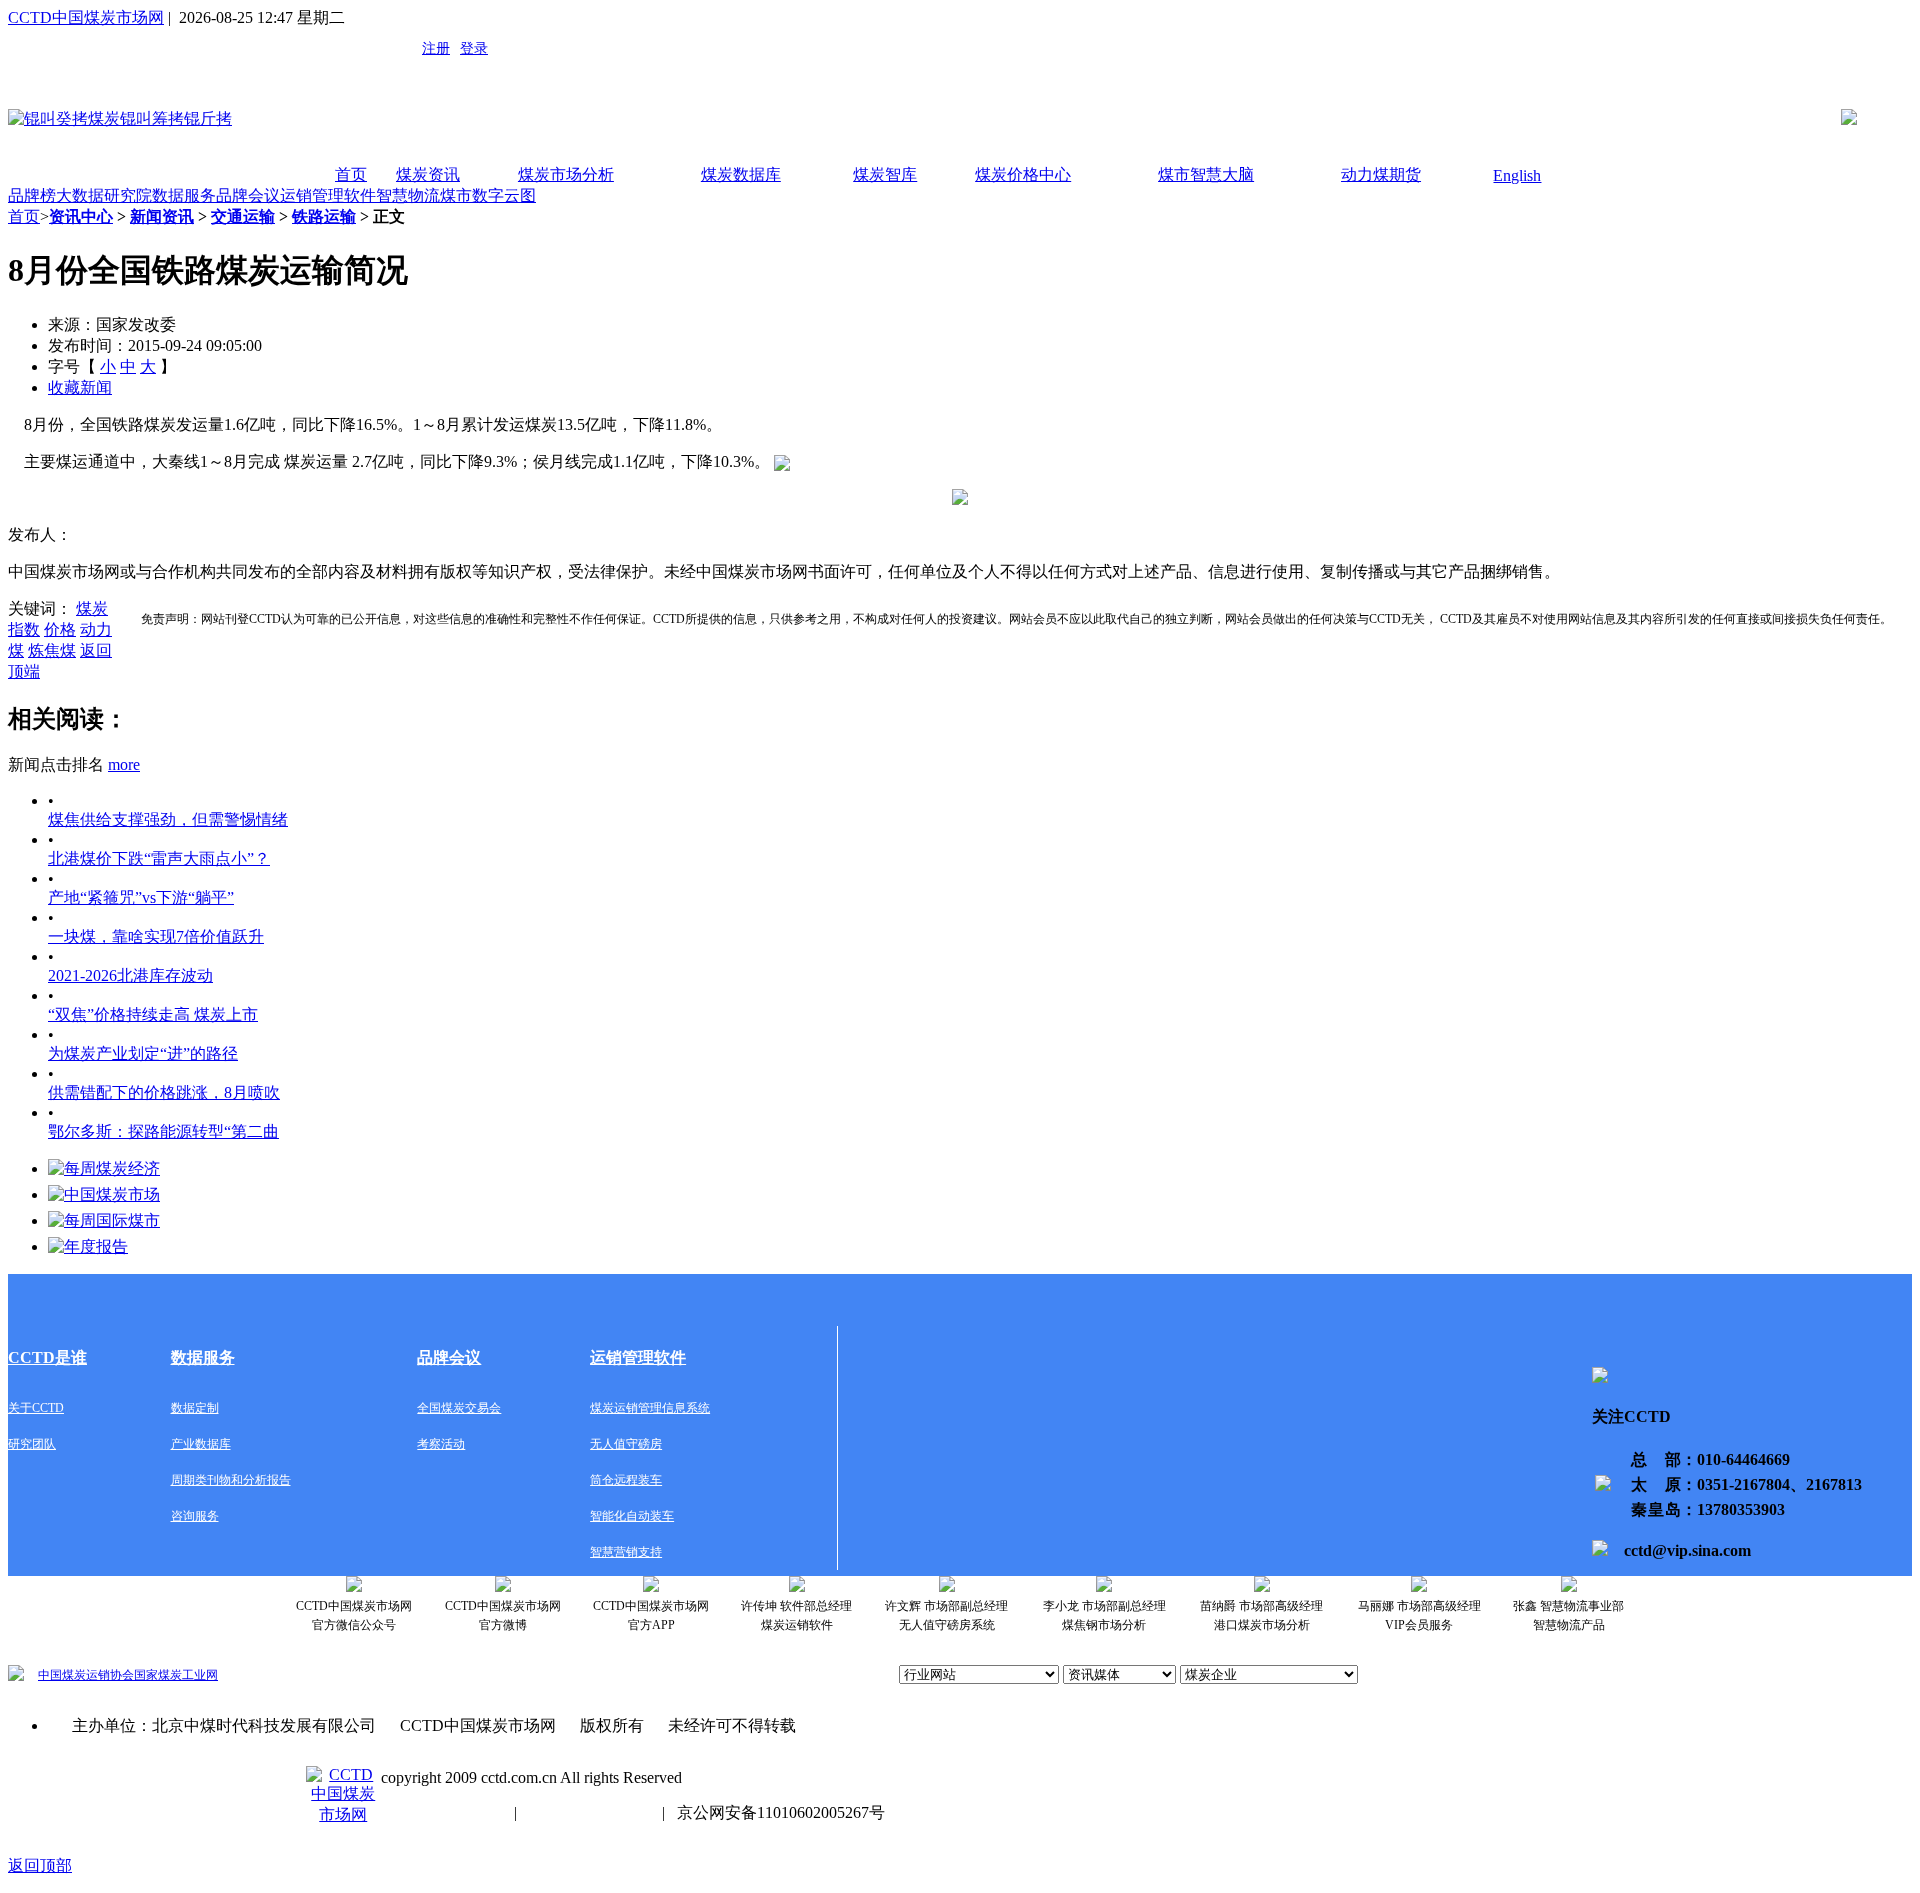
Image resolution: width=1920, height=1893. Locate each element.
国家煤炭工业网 (176, 1675)
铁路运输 (324, 216)
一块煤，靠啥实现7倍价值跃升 (156, 936)
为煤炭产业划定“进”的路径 (143, 1053)
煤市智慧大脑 (1206, 174)
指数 (24, 629)
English (1517, 175)
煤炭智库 (885, 174)
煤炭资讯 (428, 174)
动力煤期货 (1381, 174)
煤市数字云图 (488, 195)
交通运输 (243, 216)
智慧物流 (408, 195)
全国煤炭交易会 (459, 1408)
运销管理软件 (328, 195)
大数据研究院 (104, 195)
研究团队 (32, 1444)
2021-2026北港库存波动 (130, 975)
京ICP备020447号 (441, 1812)
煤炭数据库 (741, 174)
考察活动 (441, 1444)
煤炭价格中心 (1023, 174)
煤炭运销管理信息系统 (650, 1408)
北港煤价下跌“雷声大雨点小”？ (159, 858)
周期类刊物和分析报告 (231, 1480)
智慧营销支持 (626, 1552)
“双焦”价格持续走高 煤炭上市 (153, 1014)
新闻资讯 (162, 216)
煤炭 (92, 608)
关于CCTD (36, 1408)
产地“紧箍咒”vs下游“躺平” (141, 897)
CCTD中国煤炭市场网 (86, 17)
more (124, 764)
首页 (351, 174)
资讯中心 (81, 216)
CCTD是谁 (47, 1357)
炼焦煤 (52, 650)
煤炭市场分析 (566, 174)
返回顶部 (40, 1865)
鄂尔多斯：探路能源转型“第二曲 (163, 1131)
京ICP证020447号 (589, 1812)
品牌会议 (248, 195)
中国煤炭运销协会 (86, 1675)
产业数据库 (201, 1444)
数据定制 (195, 1408)
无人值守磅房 (626, 1444)
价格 (60, 629)
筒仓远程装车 (626, 1480)
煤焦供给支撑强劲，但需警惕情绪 (168, 819)
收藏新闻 (80, 387)
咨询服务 (195, 1516)
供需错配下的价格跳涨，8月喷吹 (164, 1092)
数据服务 (184, 195)
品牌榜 (32, 195)
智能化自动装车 (632, 1516)
